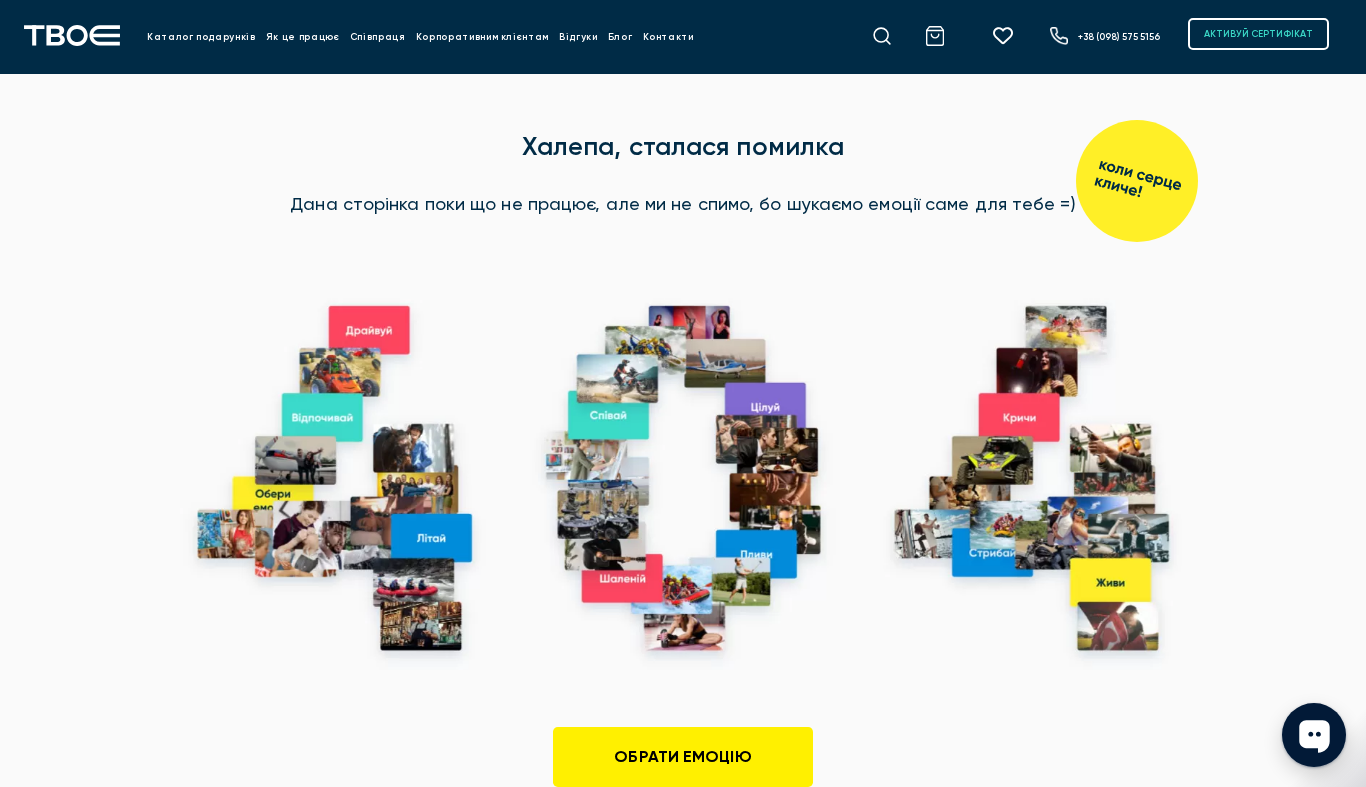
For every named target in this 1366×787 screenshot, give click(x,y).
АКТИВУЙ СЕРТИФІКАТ (1258, 33)
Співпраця (378, 36)
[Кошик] (946, 33)
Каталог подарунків (201, 36)
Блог (620, 36)
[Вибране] (1010, 35)
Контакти (668, 36)
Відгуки (578, 36)
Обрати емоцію (682, 756)
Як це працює (303, 36)
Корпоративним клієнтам (482, 36)
